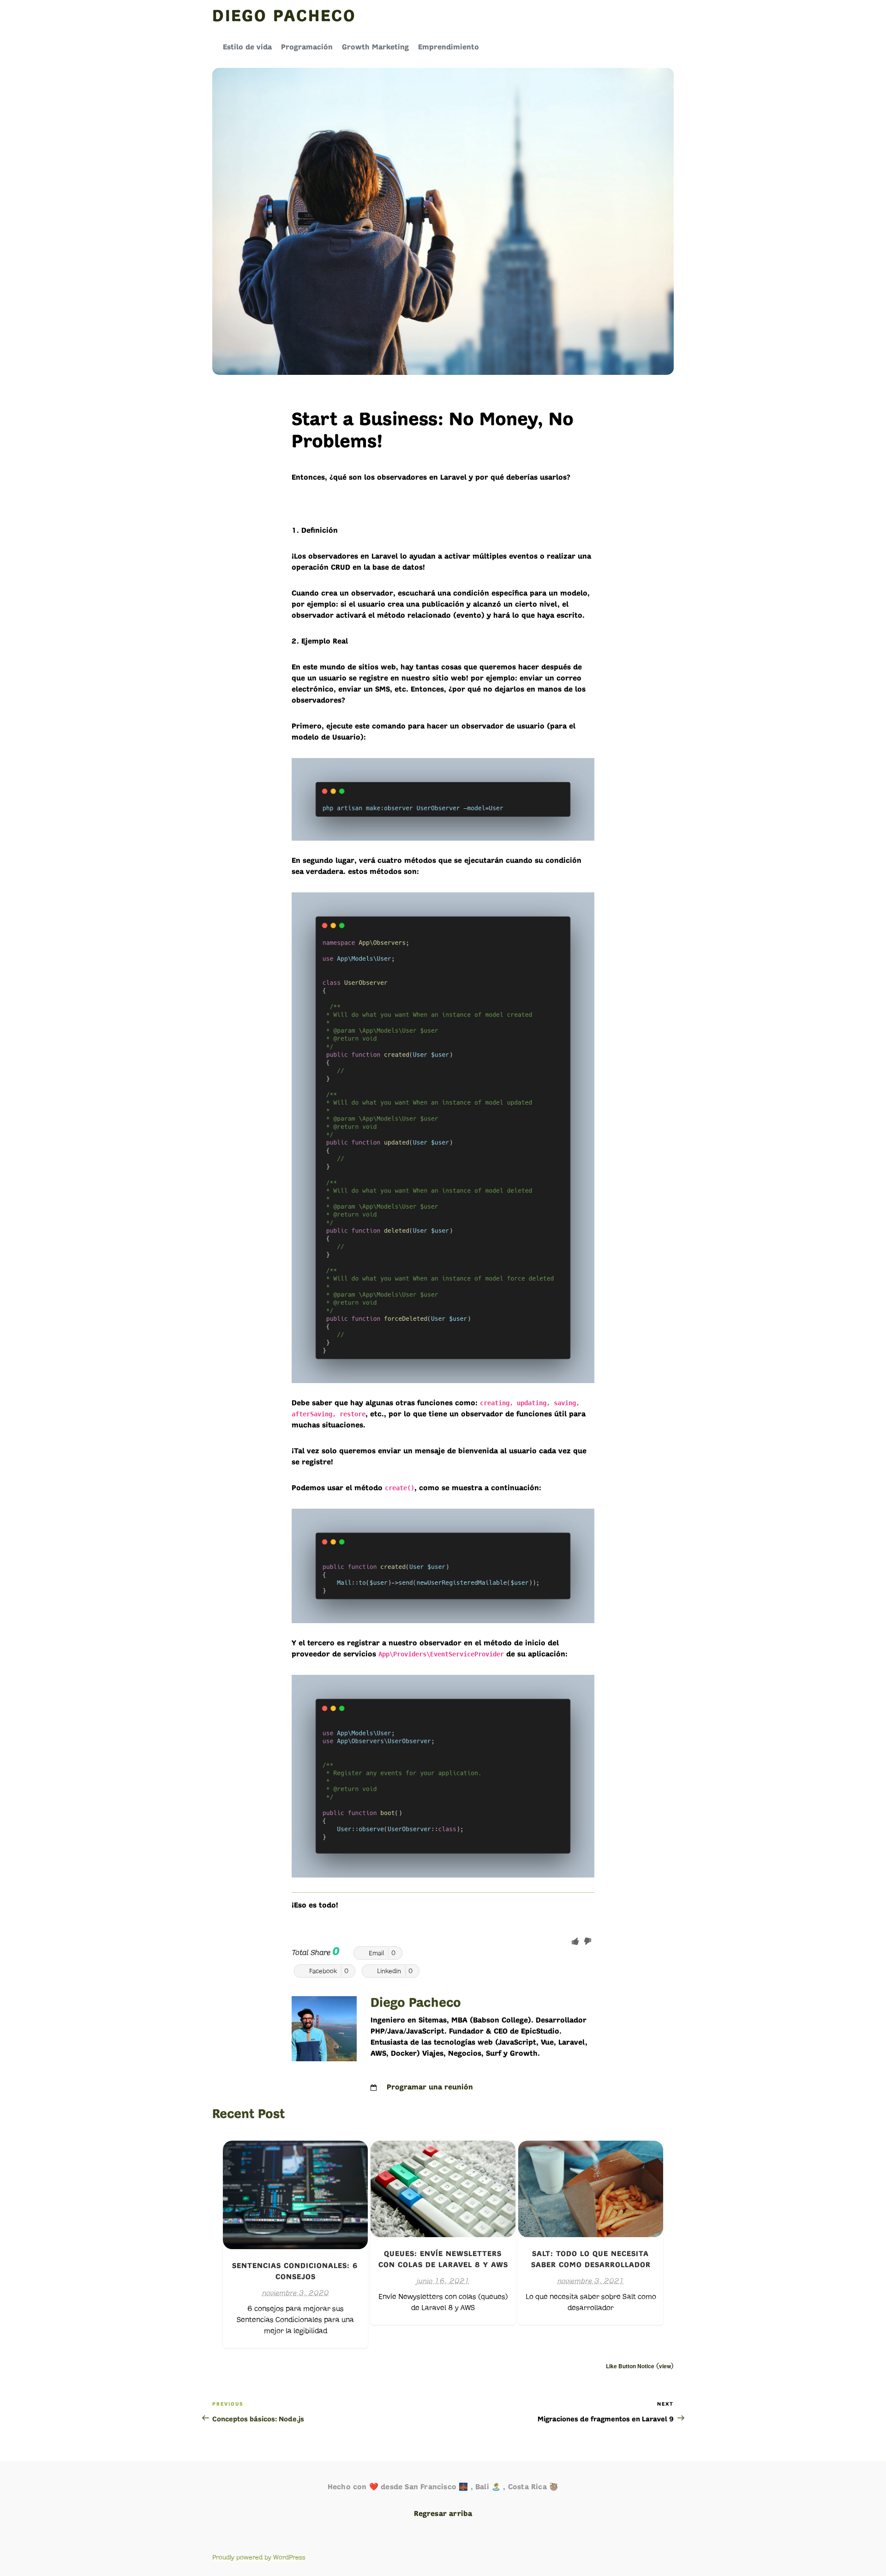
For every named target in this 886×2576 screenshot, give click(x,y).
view (665, 2366)
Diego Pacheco (284, 17)
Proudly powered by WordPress (259, 2557)
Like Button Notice (630, 2366)
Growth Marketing (375, 48)
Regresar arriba (443, 2514)
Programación (307, 48)
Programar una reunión (430, 2088)
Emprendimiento (449, 48)
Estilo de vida (247, 48)
